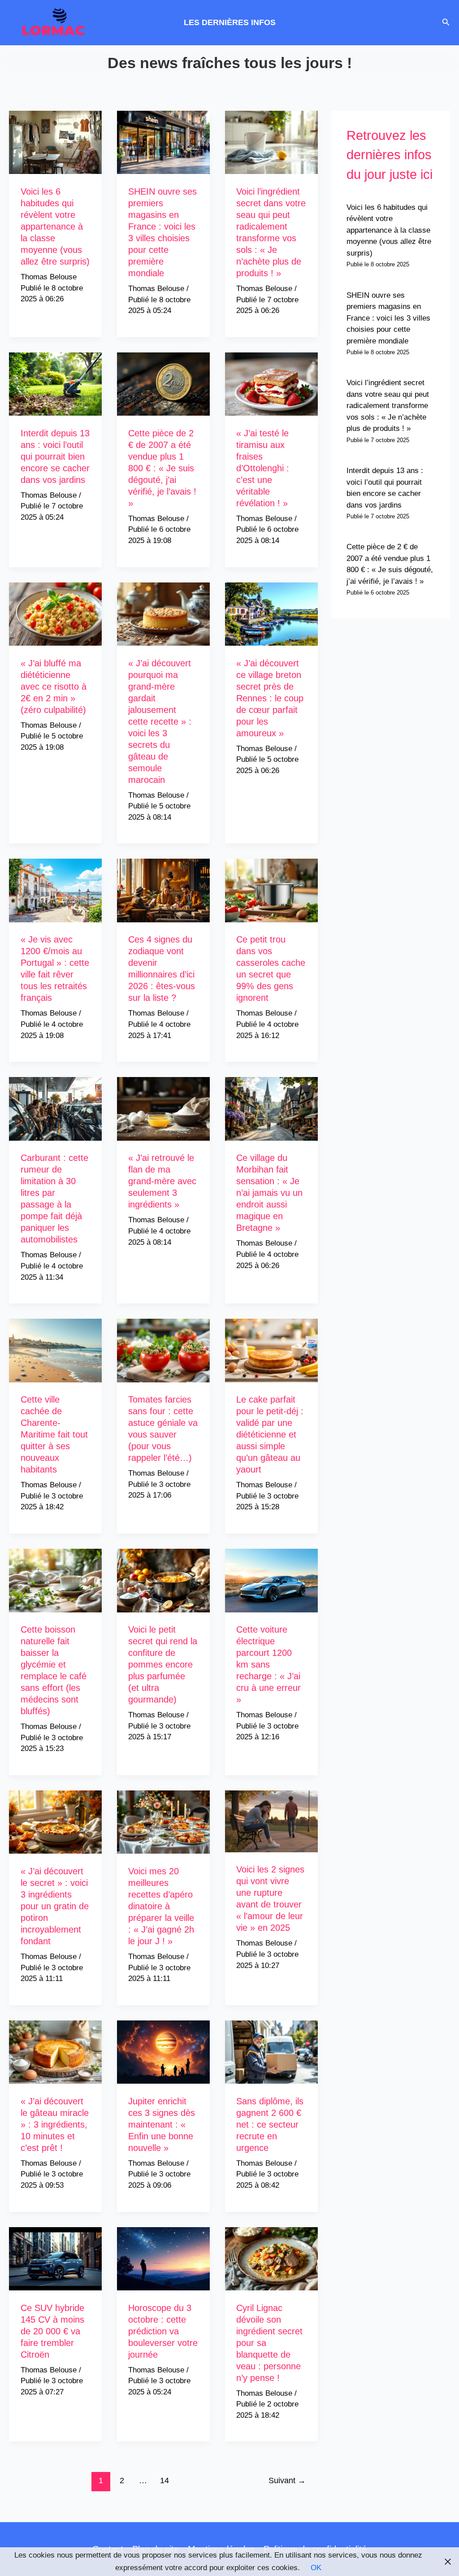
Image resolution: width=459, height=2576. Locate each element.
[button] (446, 22)
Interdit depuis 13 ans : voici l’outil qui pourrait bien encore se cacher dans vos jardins (55, 456)
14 (165, 2480)
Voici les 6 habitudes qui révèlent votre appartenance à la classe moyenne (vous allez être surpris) (55, 226)
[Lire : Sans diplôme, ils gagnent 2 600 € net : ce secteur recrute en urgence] (271, 2052)
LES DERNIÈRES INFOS (230, 22)
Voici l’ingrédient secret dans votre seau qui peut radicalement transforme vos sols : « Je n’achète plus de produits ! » (388, 406)
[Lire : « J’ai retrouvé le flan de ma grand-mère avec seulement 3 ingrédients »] (163, 1109)
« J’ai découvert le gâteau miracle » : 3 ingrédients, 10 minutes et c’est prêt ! (55, 2124)
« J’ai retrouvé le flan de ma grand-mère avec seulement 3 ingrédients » (162, 1181)
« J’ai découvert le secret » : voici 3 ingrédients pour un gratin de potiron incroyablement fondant (55, 1906)
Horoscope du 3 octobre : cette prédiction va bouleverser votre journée (163, 2331)
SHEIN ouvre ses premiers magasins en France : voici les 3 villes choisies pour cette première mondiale (388, 318)
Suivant (287, 2480)
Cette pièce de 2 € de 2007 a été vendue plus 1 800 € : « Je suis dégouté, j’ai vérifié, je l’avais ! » (162, 468)
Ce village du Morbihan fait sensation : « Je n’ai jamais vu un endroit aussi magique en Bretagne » (269, 1193)
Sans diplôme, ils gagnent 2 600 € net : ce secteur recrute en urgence (270, 2124)
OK (316, 2568)
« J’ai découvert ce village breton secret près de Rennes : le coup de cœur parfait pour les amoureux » (270, 698)
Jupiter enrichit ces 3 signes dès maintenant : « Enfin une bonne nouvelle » (162, 2124)
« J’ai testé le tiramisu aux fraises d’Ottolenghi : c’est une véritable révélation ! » (263, 468)
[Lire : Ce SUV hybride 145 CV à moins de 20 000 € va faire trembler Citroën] (55, 2258)
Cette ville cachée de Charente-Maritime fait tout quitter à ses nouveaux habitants (54, 1434)
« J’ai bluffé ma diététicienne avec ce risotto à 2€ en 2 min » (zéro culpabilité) (54, 686)
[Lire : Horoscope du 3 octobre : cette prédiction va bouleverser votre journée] (163, 2258)
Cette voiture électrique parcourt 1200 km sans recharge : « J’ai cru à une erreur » (268, 1664)
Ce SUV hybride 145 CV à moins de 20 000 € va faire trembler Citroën (52, 2331)
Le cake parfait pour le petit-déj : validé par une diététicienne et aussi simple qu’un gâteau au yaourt (270, 1434)
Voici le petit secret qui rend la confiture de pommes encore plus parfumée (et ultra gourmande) (163, 1664)
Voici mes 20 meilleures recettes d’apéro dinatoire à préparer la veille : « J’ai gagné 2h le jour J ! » (161, 1906)
